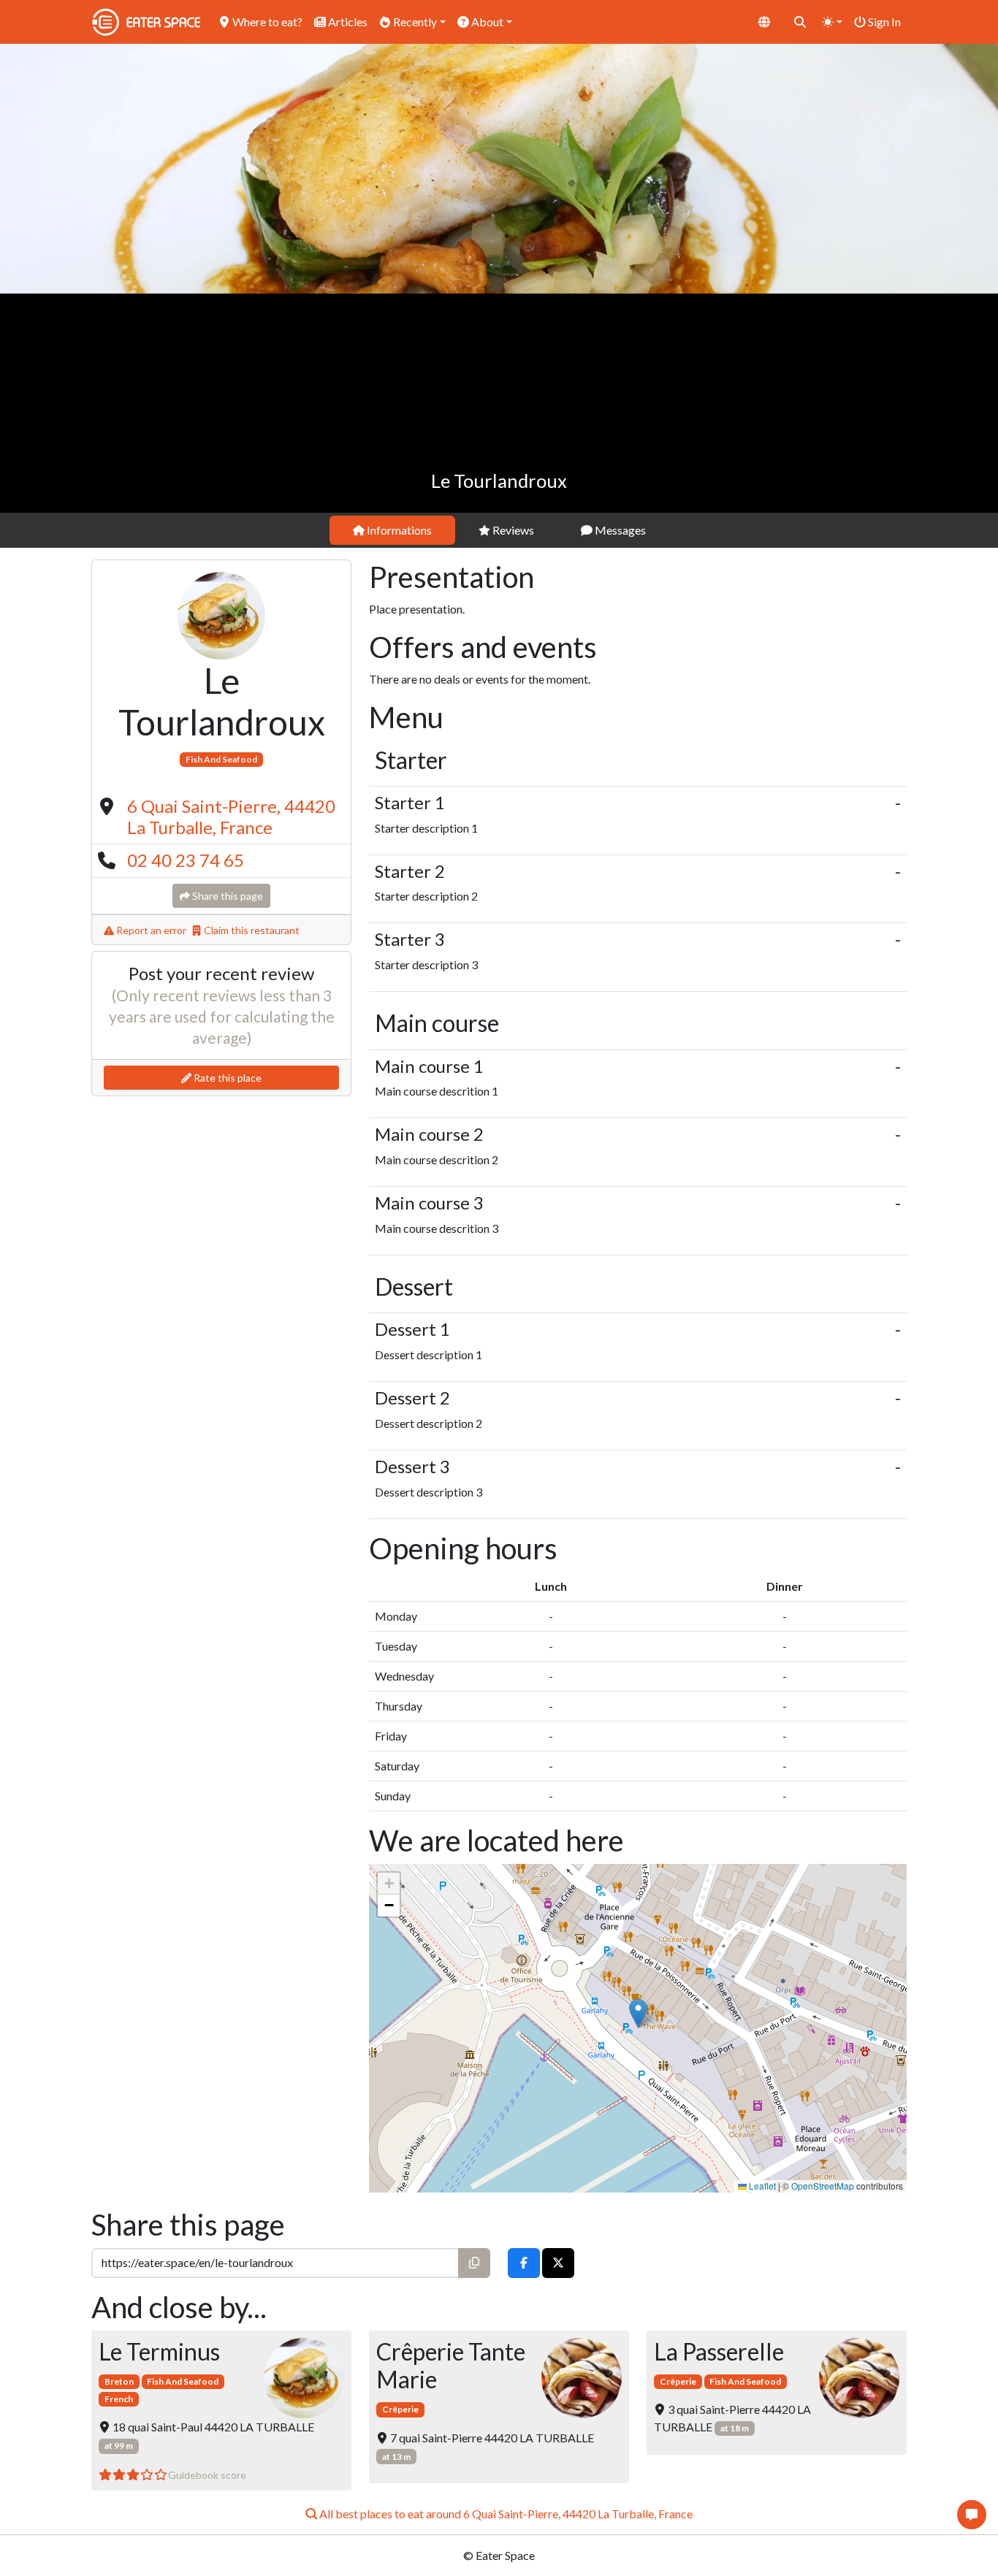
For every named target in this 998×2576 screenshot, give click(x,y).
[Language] (764, 22)
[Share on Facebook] (524, 2263)
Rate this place (226, 1078)
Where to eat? (266, 22)
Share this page (226, 896)
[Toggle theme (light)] (832, 22)
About (486, 22)
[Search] (800, 22)
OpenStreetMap (823, 2186)
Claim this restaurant (251, 930)
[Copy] (474, 2263)
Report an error (150, 930)
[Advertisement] (499, 403)
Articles (347, 22)
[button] (638, 2013)
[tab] (392, 530)
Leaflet (761, 2186)
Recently (414, 22)
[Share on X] (558, 2263)
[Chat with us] (972, 2515)
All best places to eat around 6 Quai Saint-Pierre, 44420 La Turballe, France (505, 2514)
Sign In (883, 22)
